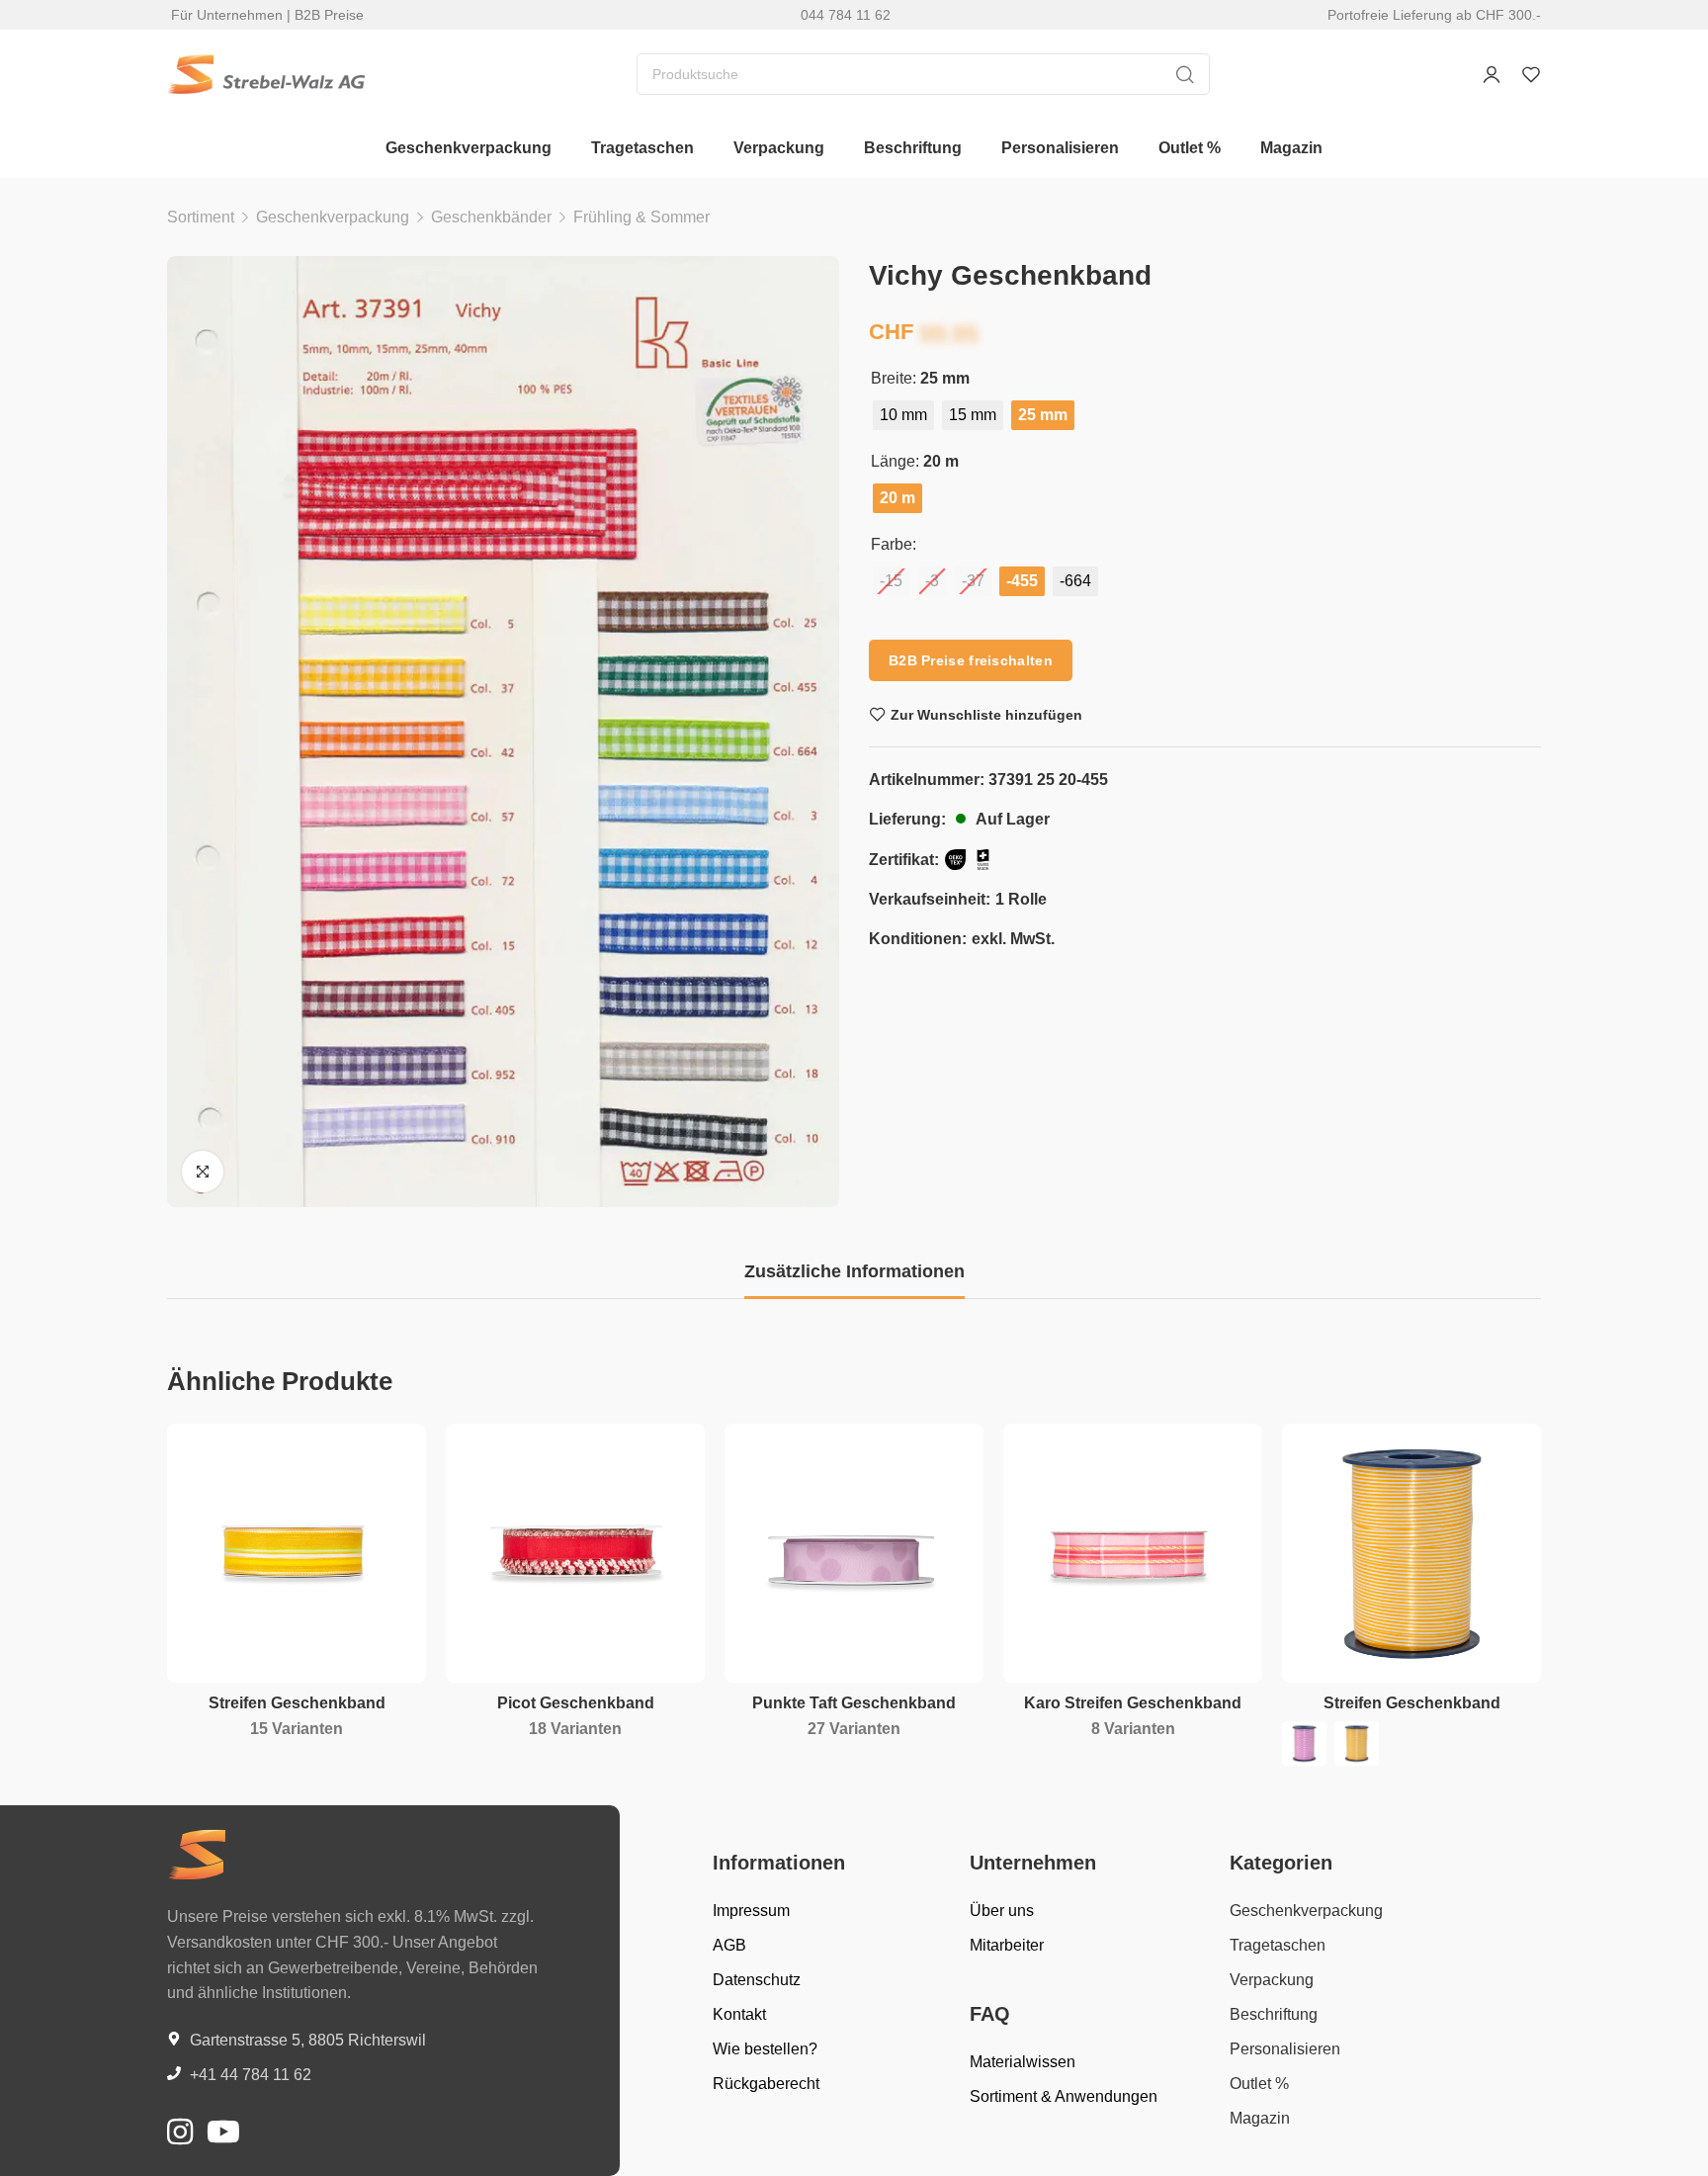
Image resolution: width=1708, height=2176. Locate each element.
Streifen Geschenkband (297, 1703)
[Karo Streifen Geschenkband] (1133, 1553)
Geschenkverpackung (333, 217)
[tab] (854, 1272)
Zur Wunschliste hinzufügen (986, 715)
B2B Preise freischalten (971, 660)
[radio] (903, 415)
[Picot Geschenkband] (575, 1553)
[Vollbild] (203, 1172)
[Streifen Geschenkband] (297, 1553)
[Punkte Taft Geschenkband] (854, 1553)
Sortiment (201, 217)
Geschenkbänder (491, 217)
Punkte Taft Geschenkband (854, 1703)
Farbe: (894, 545)
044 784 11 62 (846, 15)
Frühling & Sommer (641, 217)
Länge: (895, 462)
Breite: (894, 379)
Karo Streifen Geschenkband (1133, 1703)
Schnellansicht (390, 1505)
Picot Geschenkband (576, 1703)
